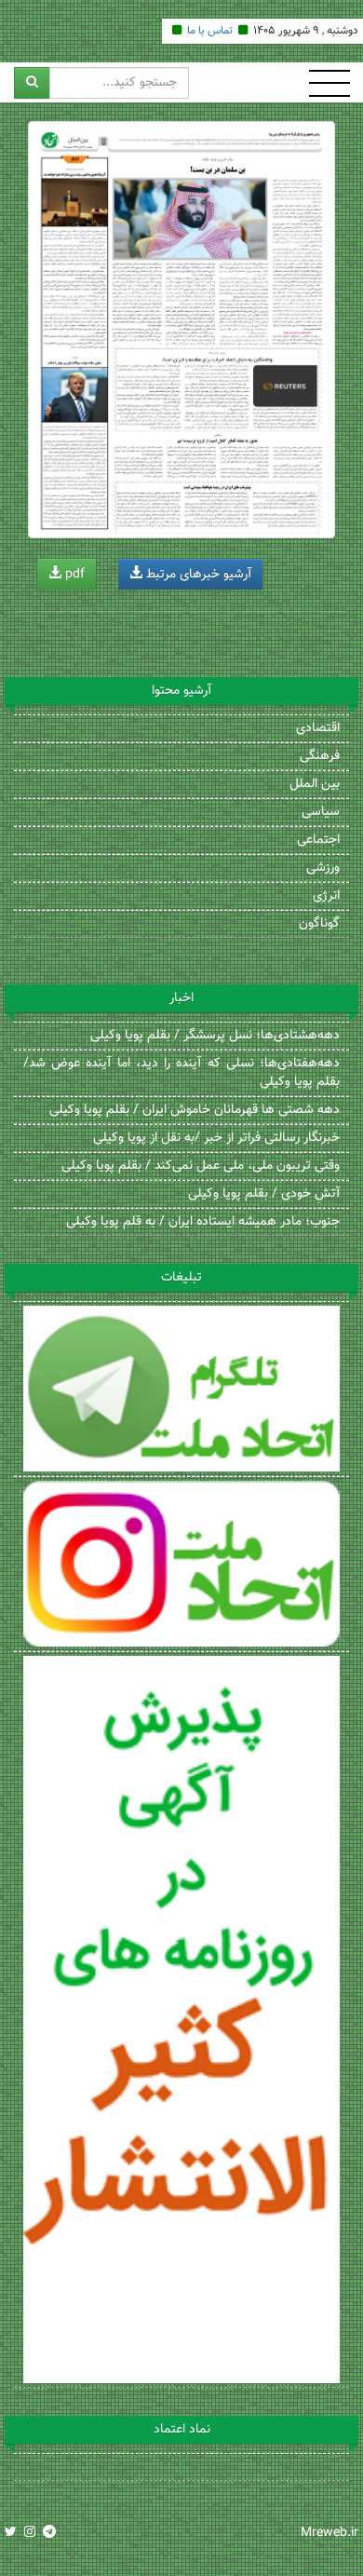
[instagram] (30, 2533)
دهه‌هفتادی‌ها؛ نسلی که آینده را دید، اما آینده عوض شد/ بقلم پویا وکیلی (181, 1073)
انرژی (326, 896)
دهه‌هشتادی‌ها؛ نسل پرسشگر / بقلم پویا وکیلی (215, 1036)
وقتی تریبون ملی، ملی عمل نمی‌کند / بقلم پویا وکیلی (201, 1166)
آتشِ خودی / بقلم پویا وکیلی (264, 1194)
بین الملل (315, 784)
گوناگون (319, 924)
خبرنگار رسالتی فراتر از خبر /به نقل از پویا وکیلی (216, 1138)
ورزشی (323, 868)
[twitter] (11, 2533)
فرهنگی (320, 756)
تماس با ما (210, 31)
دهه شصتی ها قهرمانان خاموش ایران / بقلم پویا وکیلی (195, 1110)
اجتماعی (318, 840)
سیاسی (321, 812)
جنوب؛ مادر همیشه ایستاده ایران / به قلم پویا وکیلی (203, 1222)
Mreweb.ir (329, 2533)
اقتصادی (318, 728)
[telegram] (49, 2533)
